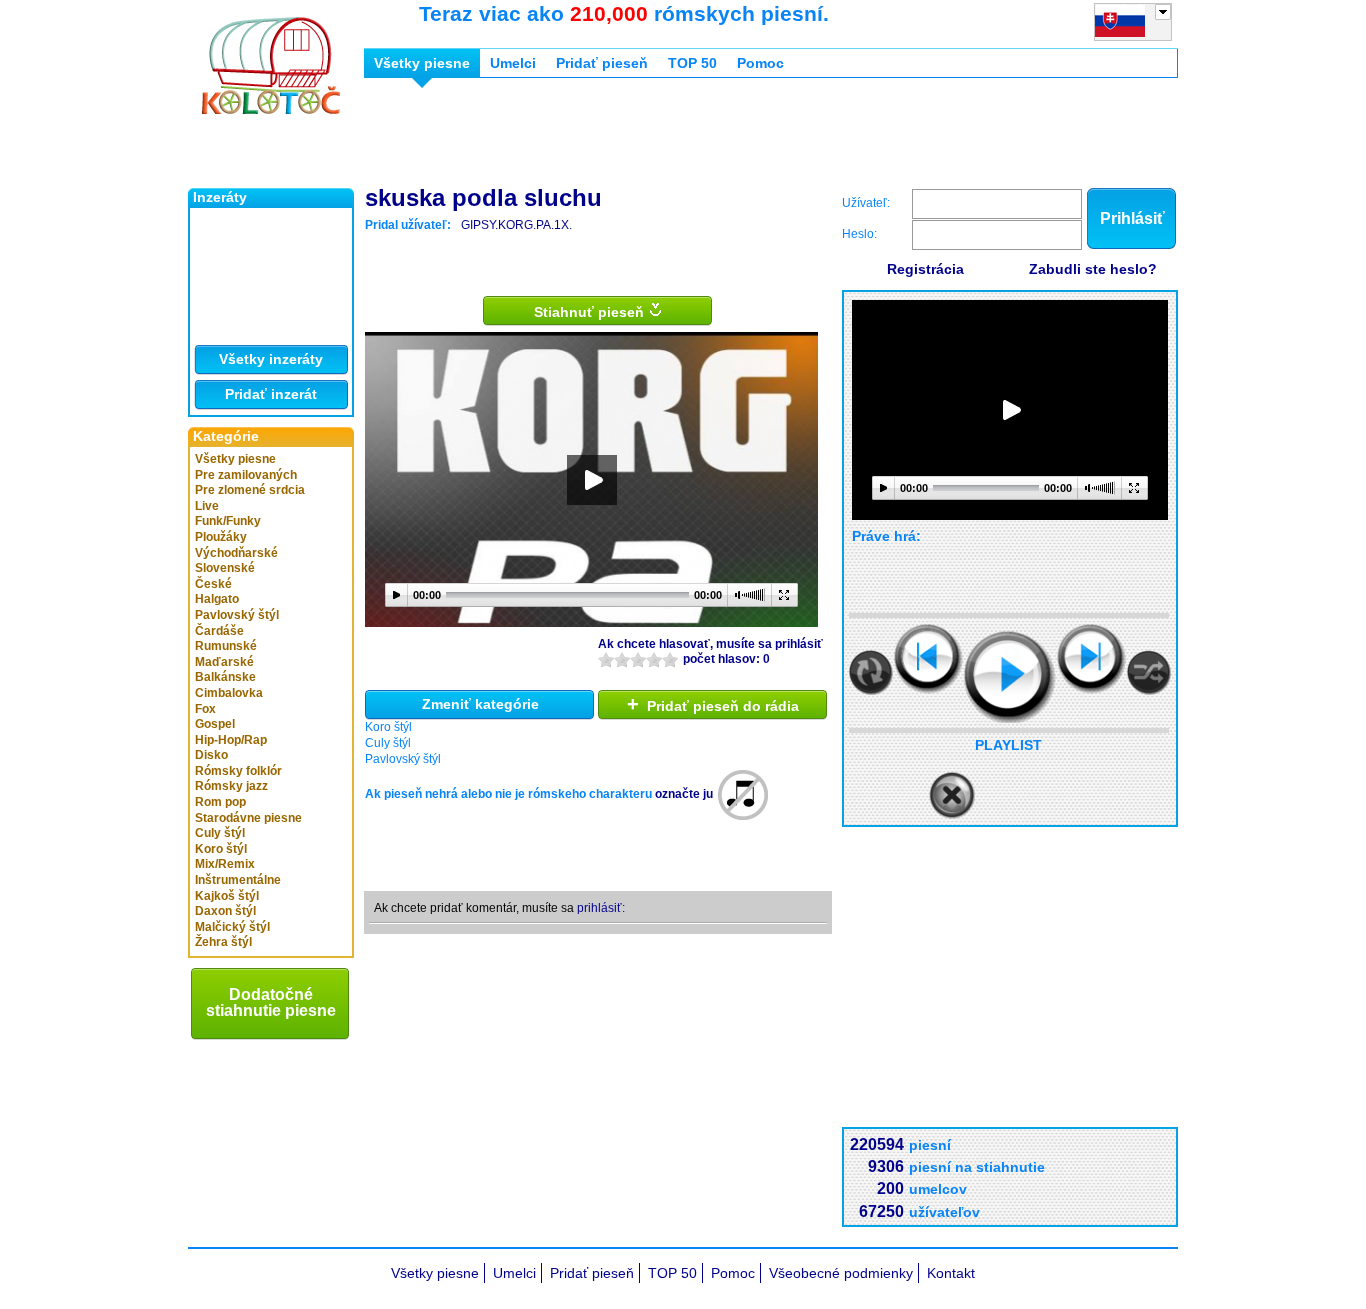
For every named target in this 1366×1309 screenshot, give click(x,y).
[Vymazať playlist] (952, 796)
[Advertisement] (728, 138)
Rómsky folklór (238, 771)
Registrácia (925, 269)
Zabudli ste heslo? (1093, 269)
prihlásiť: (601, 908)
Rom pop (220, 802)
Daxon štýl (225, 911)
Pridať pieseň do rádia (713, 704)
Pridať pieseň (602, 63)
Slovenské (225, 568)
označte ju (684, 794)
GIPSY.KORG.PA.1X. (516, 225)
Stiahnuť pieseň (591, 312)
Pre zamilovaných (246, 475)
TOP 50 (692, 63)
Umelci (513, 63)
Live (207, 506)
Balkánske (225, 677)
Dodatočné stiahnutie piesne (271, 1002)
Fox (205, 709)
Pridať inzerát (271, 394)
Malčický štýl (232, 927)
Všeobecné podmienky (841, 1273)
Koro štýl (221, 849)
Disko (211, 755)
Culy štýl (220, 833)
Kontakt (951, 1273)
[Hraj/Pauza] (1010, 677)
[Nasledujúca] (1091, 658)
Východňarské (236, 553)
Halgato (217, 599)
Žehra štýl (223, 942)
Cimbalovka (229, 693)
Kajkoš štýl (227, 896)
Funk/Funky (228, 521)
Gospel (215, 724)
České (213, 584)
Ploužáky (221, 537)
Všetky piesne (235, 459)
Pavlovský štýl (237, 615)
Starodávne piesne (248, 818)
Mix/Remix (225, 864)
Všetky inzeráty (271, 359)
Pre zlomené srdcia (250, 490)
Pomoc (760, 63)
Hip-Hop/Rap (231, 740)
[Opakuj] (871, 672)
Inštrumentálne (238, 880)
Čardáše (219, 631)
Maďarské (224, 662)
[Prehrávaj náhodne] (1149, 672)
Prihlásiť (1132, 218)
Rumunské (226, 646)
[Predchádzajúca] (928, 658)
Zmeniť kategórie (480, 704)
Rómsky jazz (231, 786)
